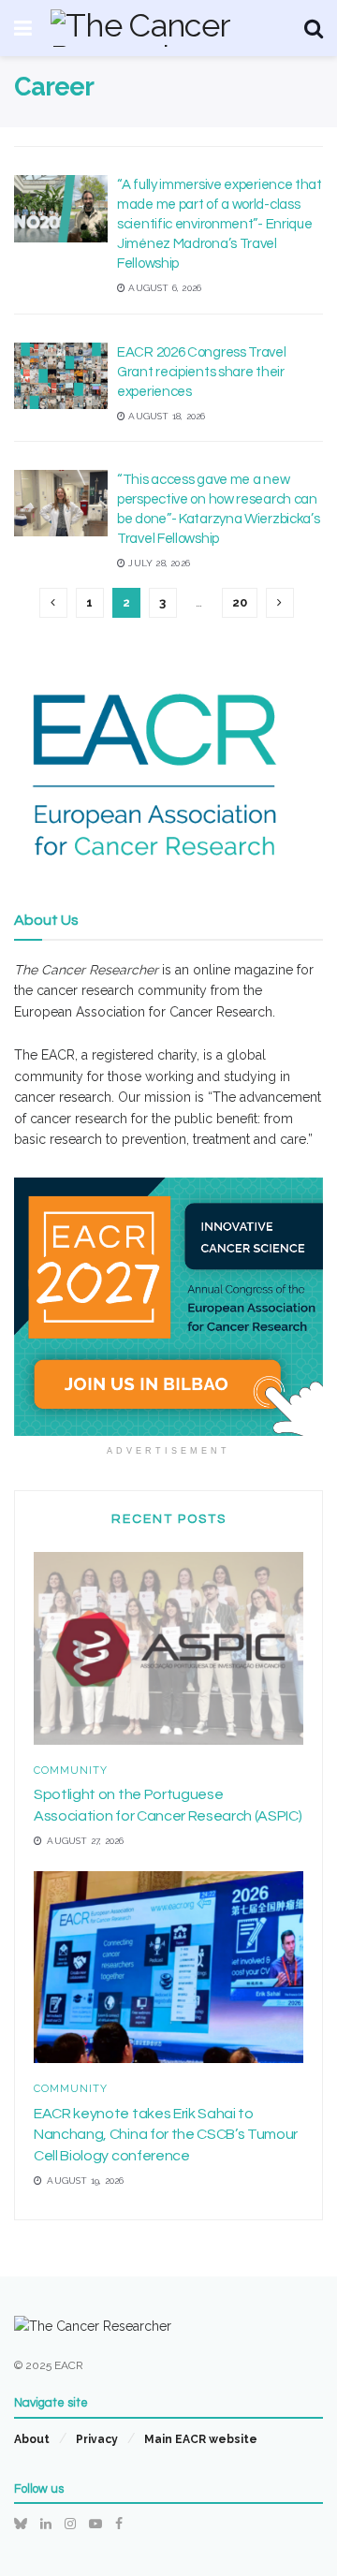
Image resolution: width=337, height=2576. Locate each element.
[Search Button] (314, 28)
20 (240, 602)
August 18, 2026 (165, 416)
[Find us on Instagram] (70, 2524)
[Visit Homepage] (168, 28)
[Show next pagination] (280, 603)
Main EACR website (201, 2439)
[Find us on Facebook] (119, 2524)
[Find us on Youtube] (95, 2524)
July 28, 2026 (158, 563)
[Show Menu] (23, 28)
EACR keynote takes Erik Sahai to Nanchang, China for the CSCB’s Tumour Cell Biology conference (166, 2135)
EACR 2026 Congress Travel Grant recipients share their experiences (202, 372)
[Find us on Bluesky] (21, 2524)
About (32, 2439)
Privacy (97, 2439)
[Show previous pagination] (53, 603)
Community (71, 1771)
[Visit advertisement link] (168, 1306)
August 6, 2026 (163, 288)
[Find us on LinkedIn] (46, 2524)
